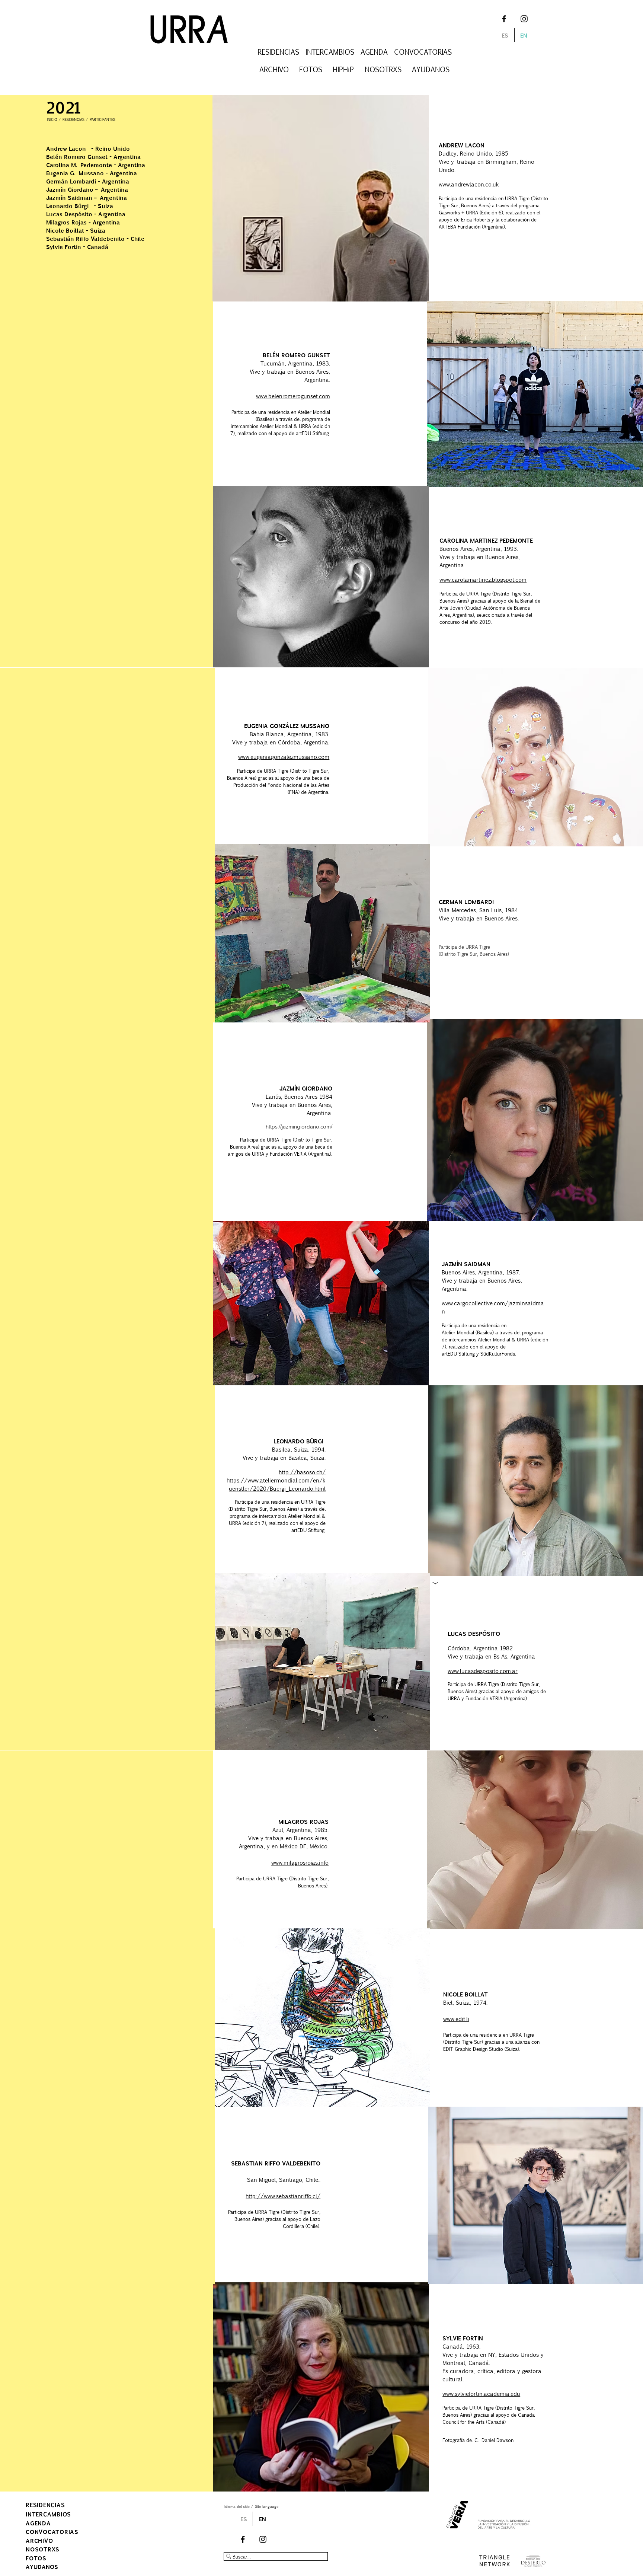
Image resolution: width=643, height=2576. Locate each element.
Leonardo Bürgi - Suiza (80, 206)
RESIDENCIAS (73, 119)
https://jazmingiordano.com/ (299, 1126)
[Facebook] (504, 19)
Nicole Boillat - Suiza (76, 230)
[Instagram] (524, 19)
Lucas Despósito (70, 214)
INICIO (52, 119)
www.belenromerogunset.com (293, 396)
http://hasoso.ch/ (302, 1472)
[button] (278, 52)
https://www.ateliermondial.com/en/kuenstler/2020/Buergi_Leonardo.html (276, 1484)
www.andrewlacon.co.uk (469, 184)
